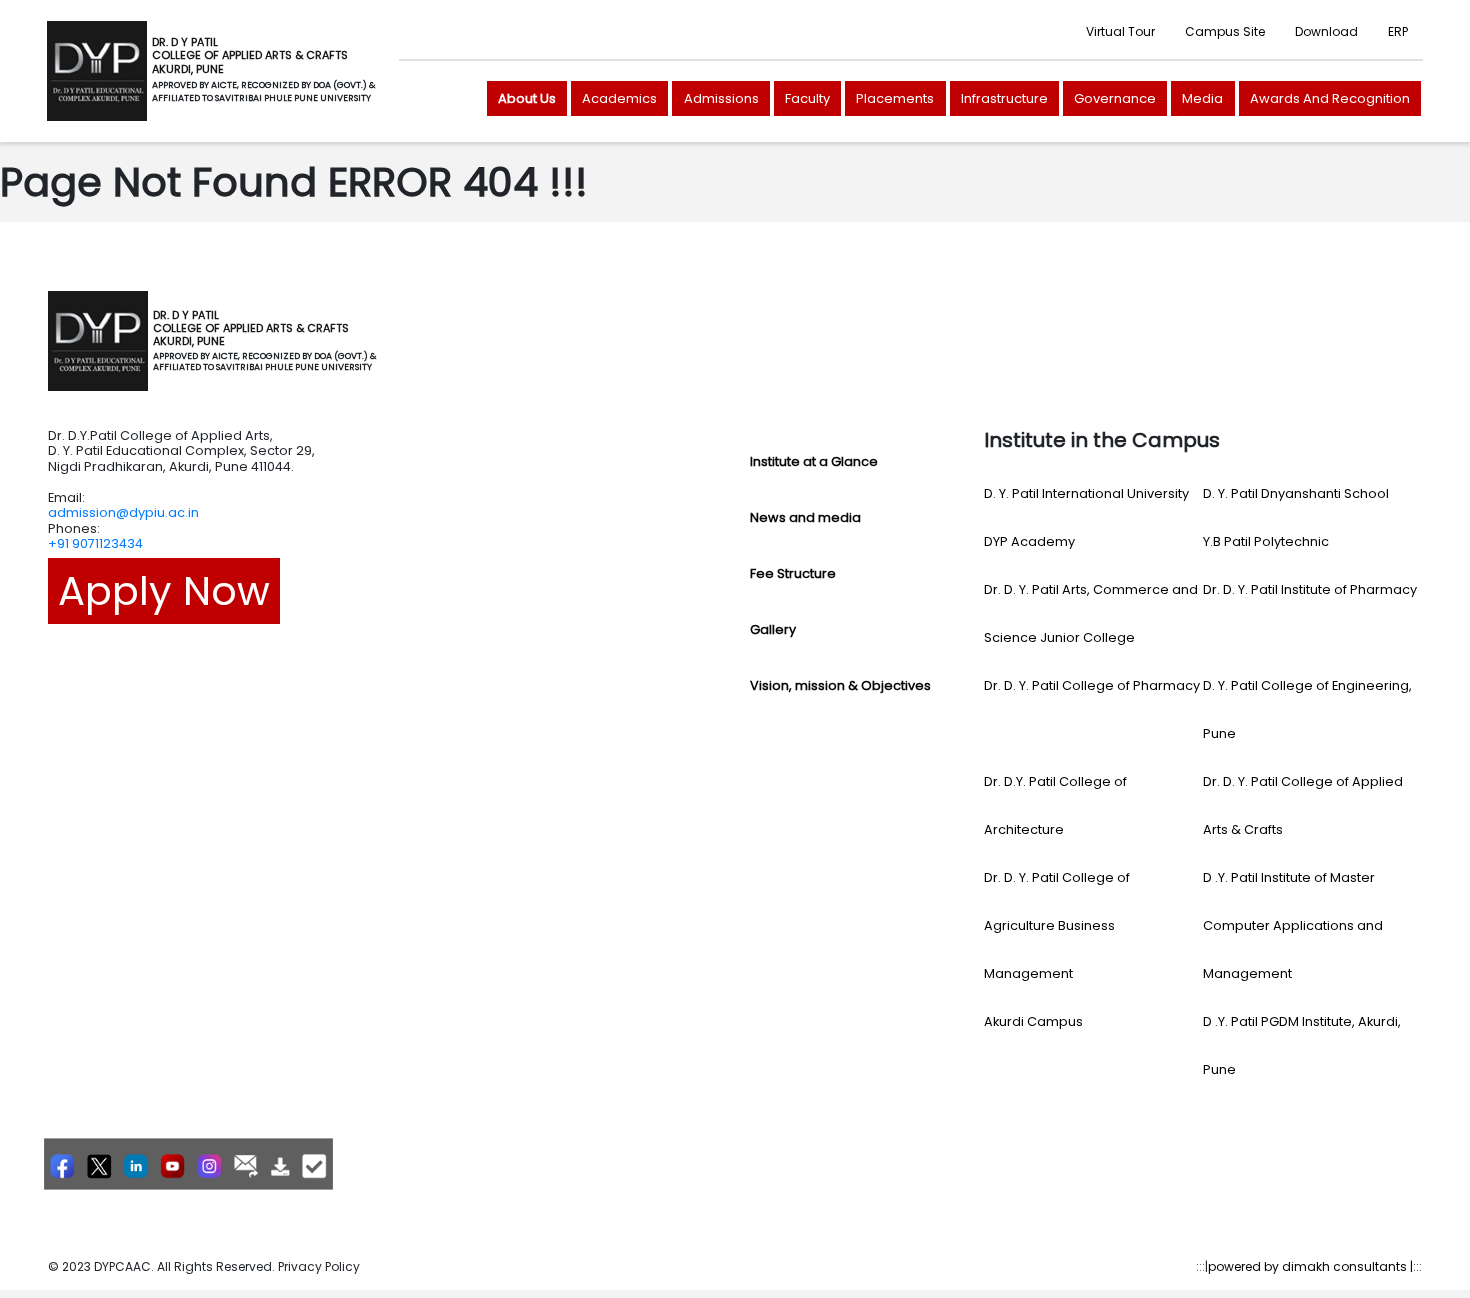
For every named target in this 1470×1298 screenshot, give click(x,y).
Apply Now (164, 591)
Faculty (807, 98)
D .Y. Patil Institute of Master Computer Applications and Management (1293, 925)
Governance (1115, 98)
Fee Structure (793, 573)
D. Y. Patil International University (1086, 493)
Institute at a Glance (814, 461)
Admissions (721, 98)
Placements (895, 98)
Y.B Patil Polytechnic (1266, 541)
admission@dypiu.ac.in (123, 512)
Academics (619, 98)
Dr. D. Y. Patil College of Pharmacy (1092, 685)
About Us (527, 98)
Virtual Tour (1120, 31)
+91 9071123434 (95, 543)
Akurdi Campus (1033, 1021)
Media (1202, 98)
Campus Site (1225, 31)
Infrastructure (1004, 98)
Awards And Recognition (1330, 98)
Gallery (773, 629)
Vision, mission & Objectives (840, 685)
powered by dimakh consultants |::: (1315, 1266)
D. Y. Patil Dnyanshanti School (1296, 493)
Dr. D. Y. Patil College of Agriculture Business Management (1057, 925)
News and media (805, 517)
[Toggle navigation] (404, 341)
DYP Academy (1029, 541)
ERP (1398, 31)
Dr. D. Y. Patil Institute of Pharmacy (1310, 589)
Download (1326, 31)
